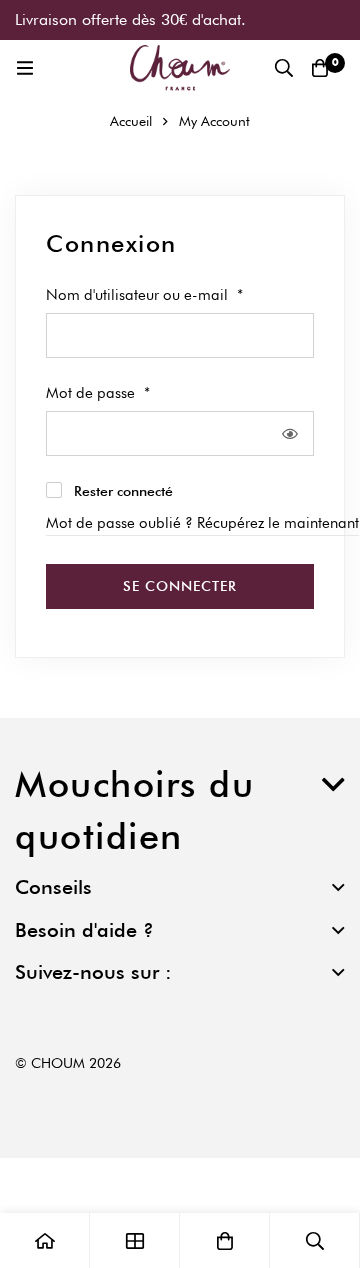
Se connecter (180, 586)
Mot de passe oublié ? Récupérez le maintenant (202, 523)
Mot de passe (98, 392)
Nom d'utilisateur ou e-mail (144, 294)
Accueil (131, 121)
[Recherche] (284, 68)
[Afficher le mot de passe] (290, 433)
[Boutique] (135, 1240)
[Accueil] (45, 1240)
